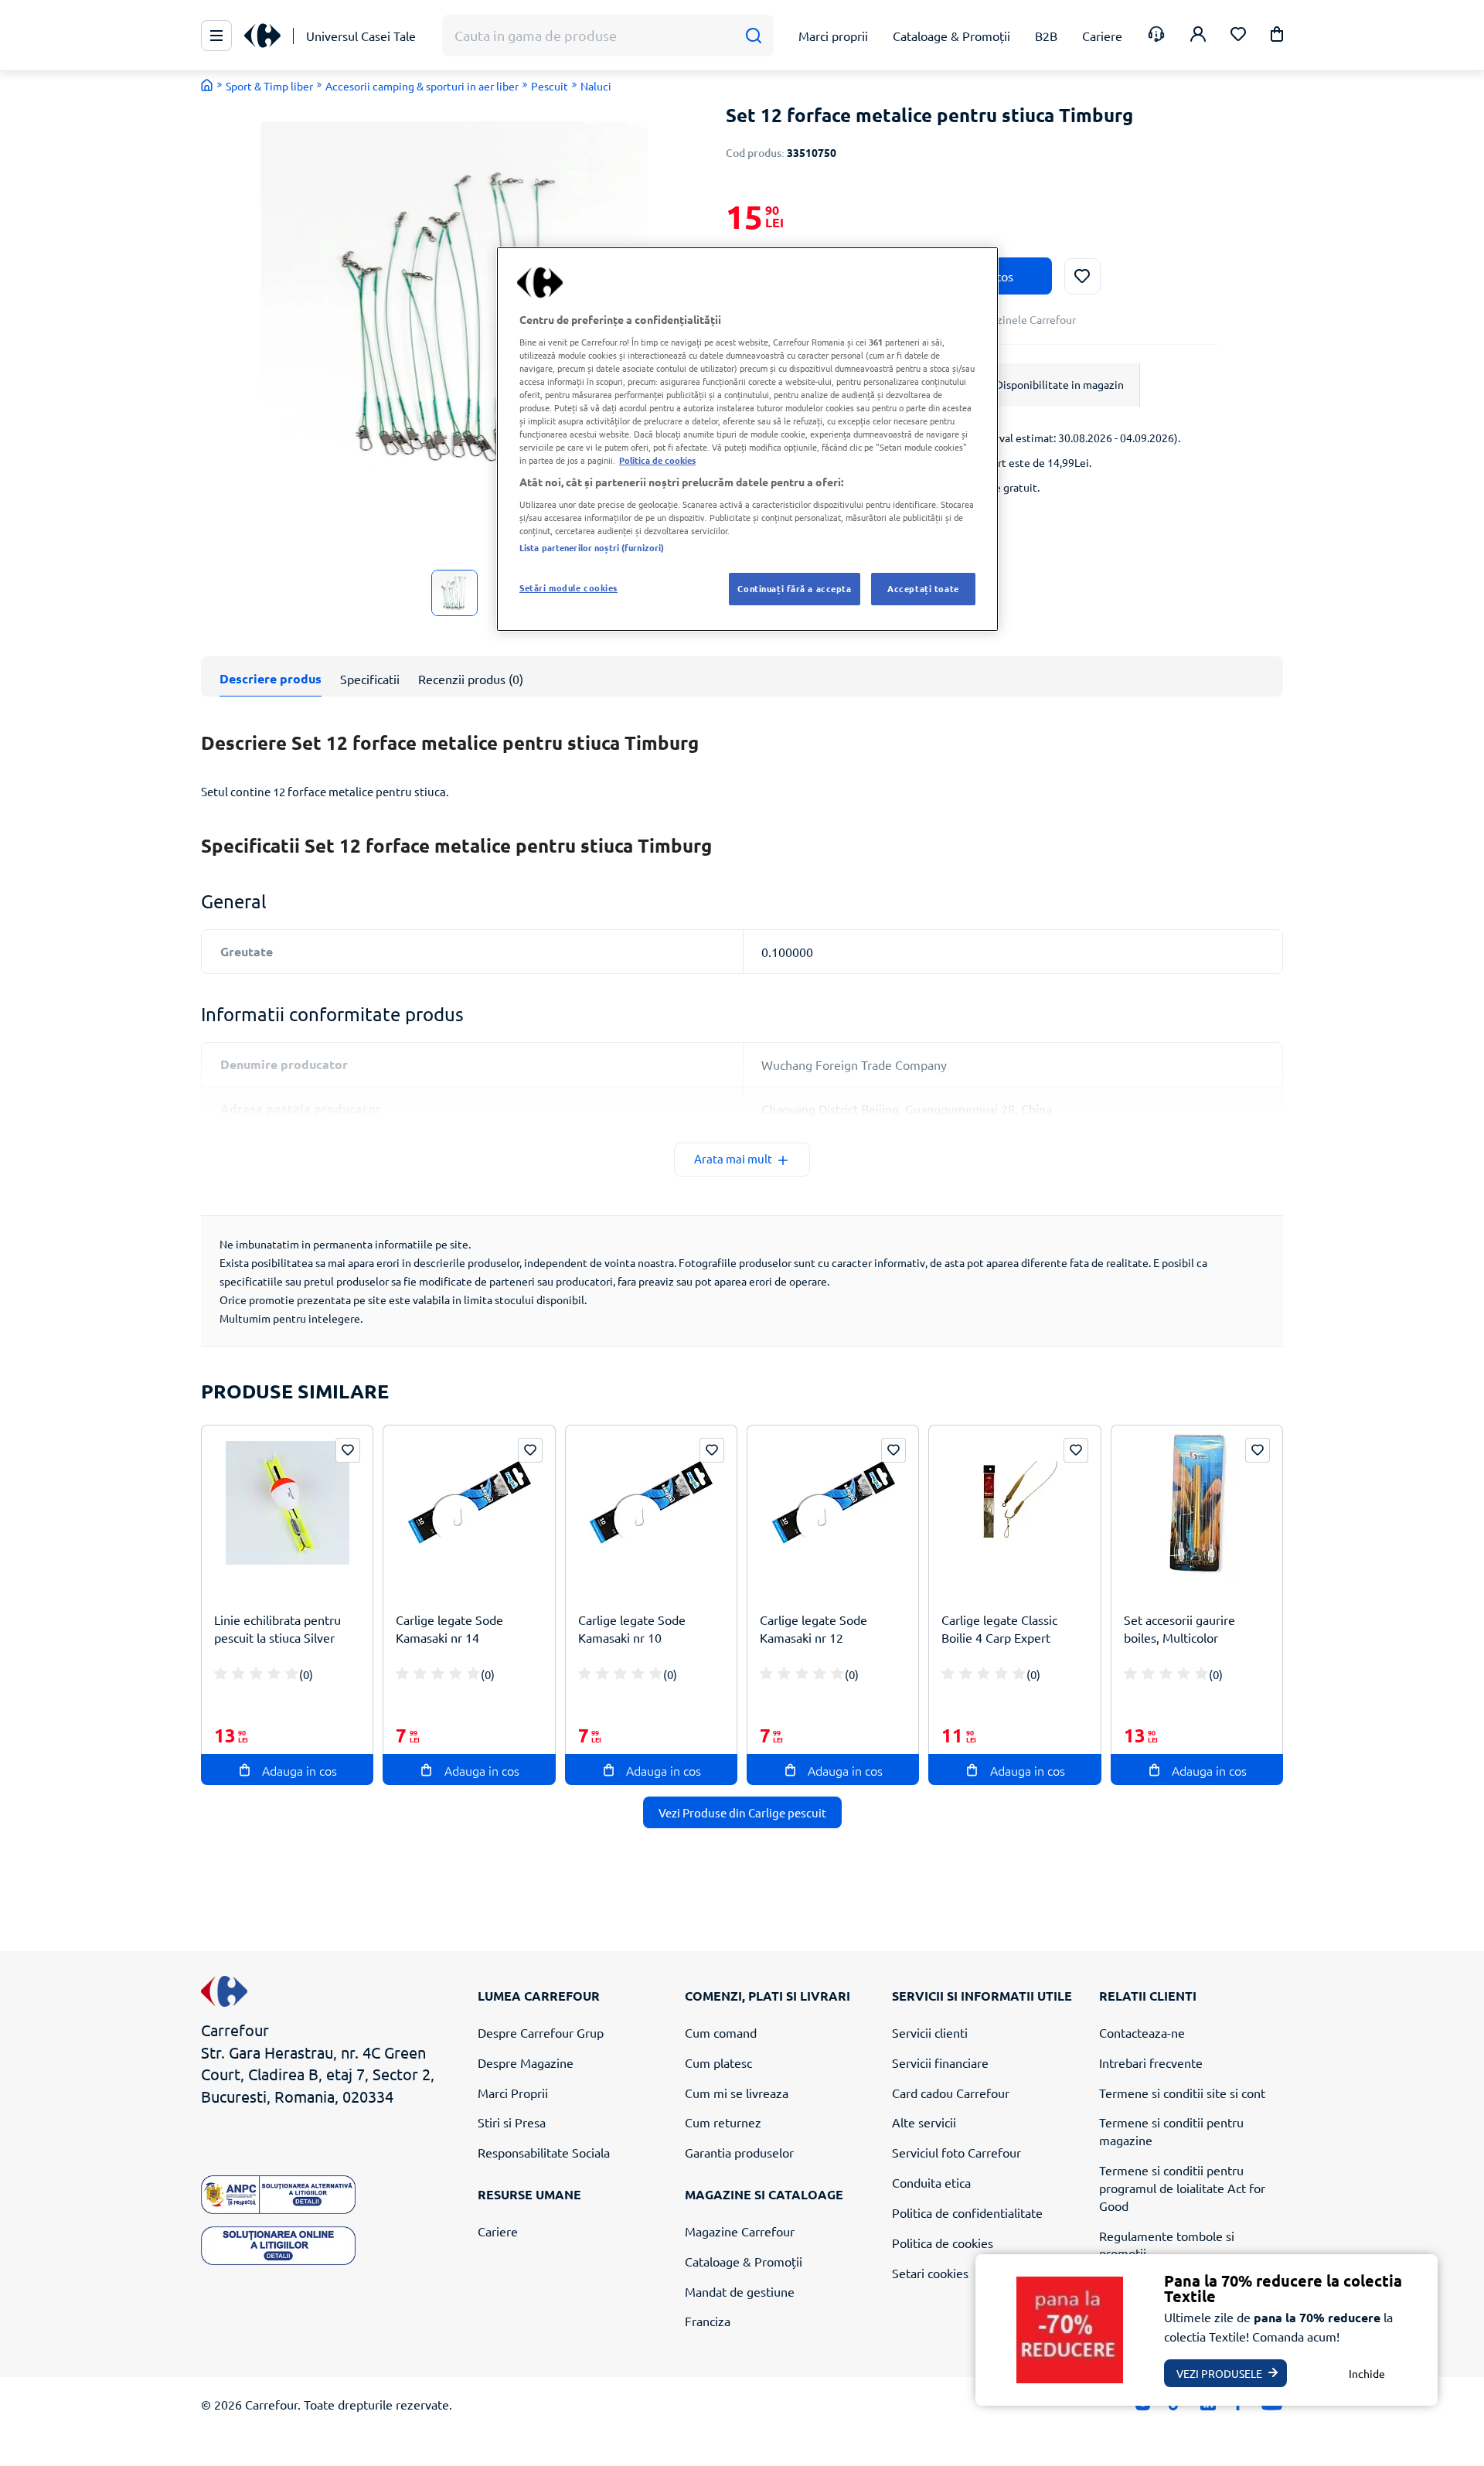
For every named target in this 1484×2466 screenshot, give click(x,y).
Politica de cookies (943, 2243)
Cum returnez (723, 2122)
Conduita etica (931, 2182)
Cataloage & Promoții (744, 2261)
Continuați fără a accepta (794, 588)
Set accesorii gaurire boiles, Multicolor (1179, 1628)
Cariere (498, 2231)
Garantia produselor (739, 2152)
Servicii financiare (940, 2062)
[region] (747, 439)
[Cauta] (753, 36)
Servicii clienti (930, 2032)
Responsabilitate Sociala (544, 2152)
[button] (1277, 37)
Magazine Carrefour (740, 2231)
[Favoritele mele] (1238, 36)
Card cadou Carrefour (951, 2093)
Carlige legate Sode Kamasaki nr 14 (449, 1628)
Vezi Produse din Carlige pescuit (742, 1812)
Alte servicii (924, 2122)
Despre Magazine (526, 2062)
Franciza (708, 2321)
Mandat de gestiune (740, 2291)
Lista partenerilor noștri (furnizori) (592, 547)
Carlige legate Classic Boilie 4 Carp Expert (999, 1628)
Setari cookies (930, 2273)
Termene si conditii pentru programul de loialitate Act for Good (1182, 2188)
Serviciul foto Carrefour (956, 2152)
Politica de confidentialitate (967, 2212)
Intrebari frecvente (1151, 2062)
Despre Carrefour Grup (541, 2032)
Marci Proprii (513, 2093)
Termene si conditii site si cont (1182, 2093)
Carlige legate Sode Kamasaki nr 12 (813, 1628)
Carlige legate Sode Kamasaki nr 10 (632, 1628)
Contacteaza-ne (1142, 2032)
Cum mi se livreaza (737, 2093)
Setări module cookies (568, 588)
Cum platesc (718, 2062)
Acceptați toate (923, 588)
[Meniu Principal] (216, 36)
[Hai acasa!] (207, 85)
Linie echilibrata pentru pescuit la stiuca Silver (277, 1628)
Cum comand (721, 2032)
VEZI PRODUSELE (1219, 2373)
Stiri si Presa (512, 2122)
